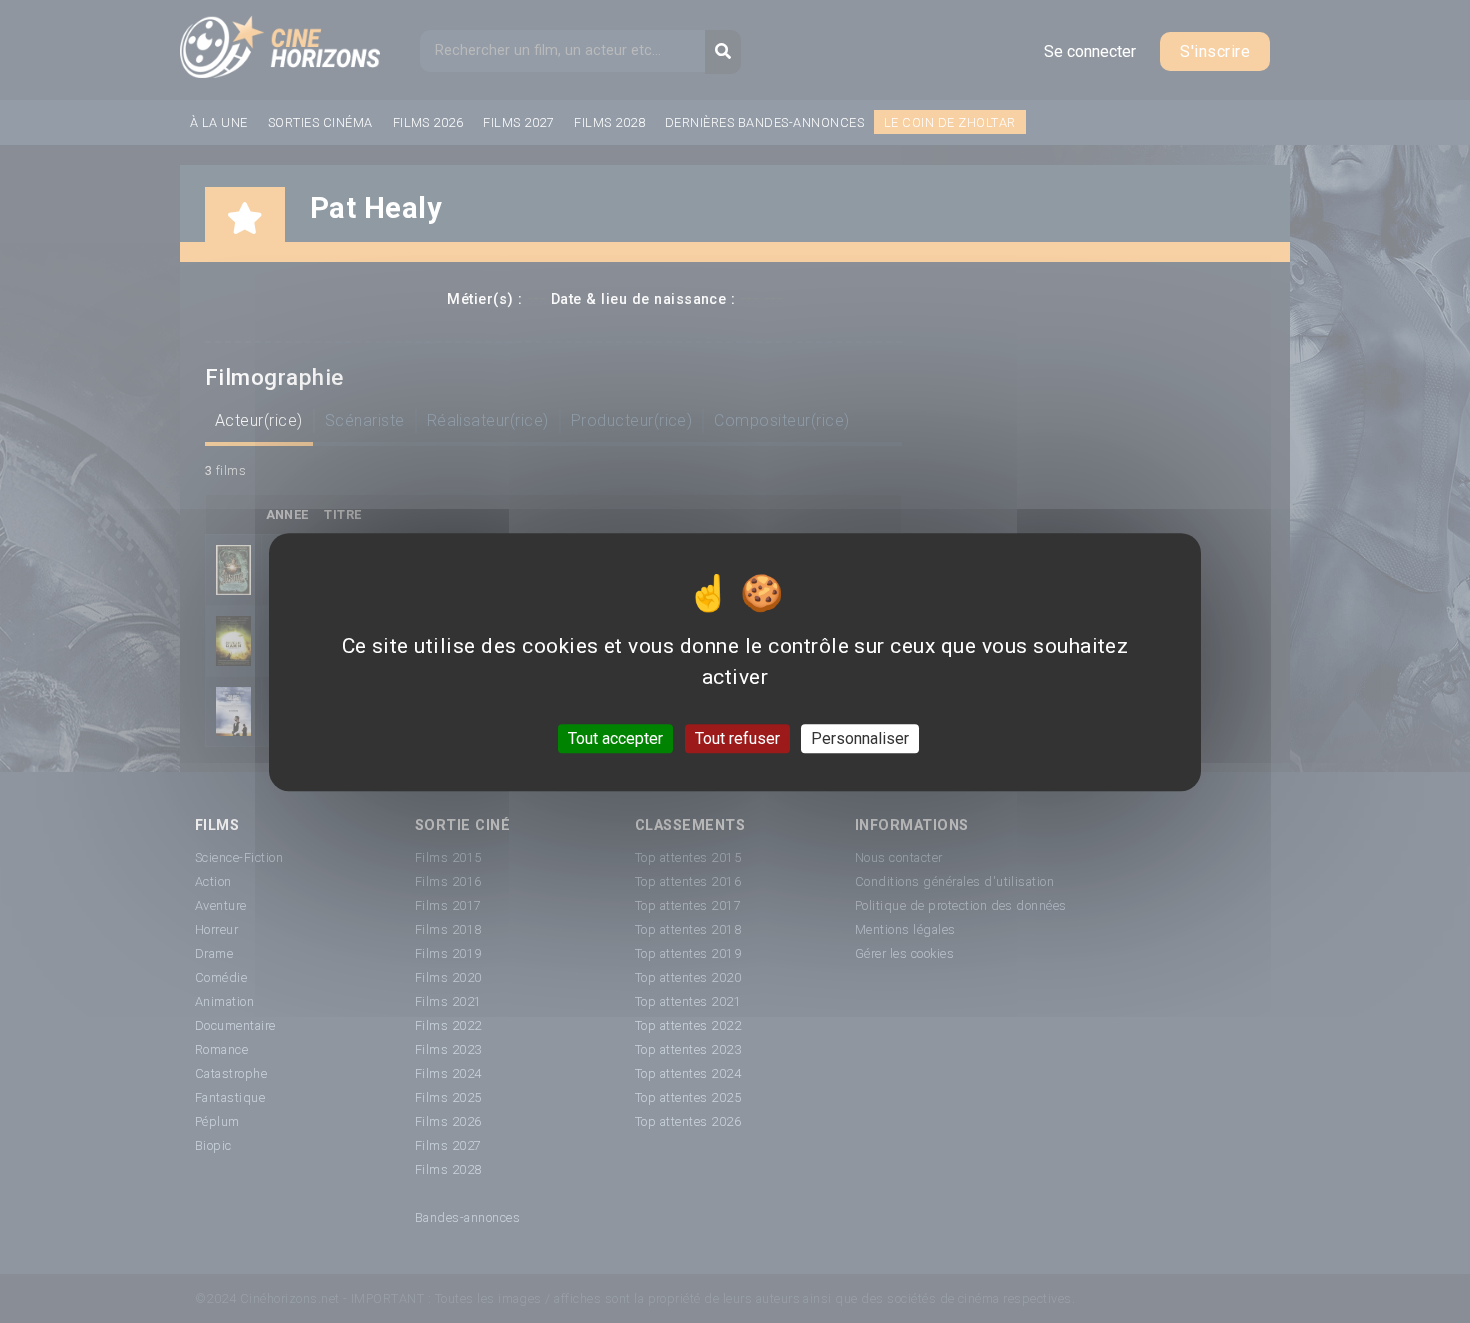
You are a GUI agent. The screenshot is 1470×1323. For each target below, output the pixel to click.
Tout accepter (615, 737)
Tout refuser (737, 737)
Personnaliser (860, 737)
